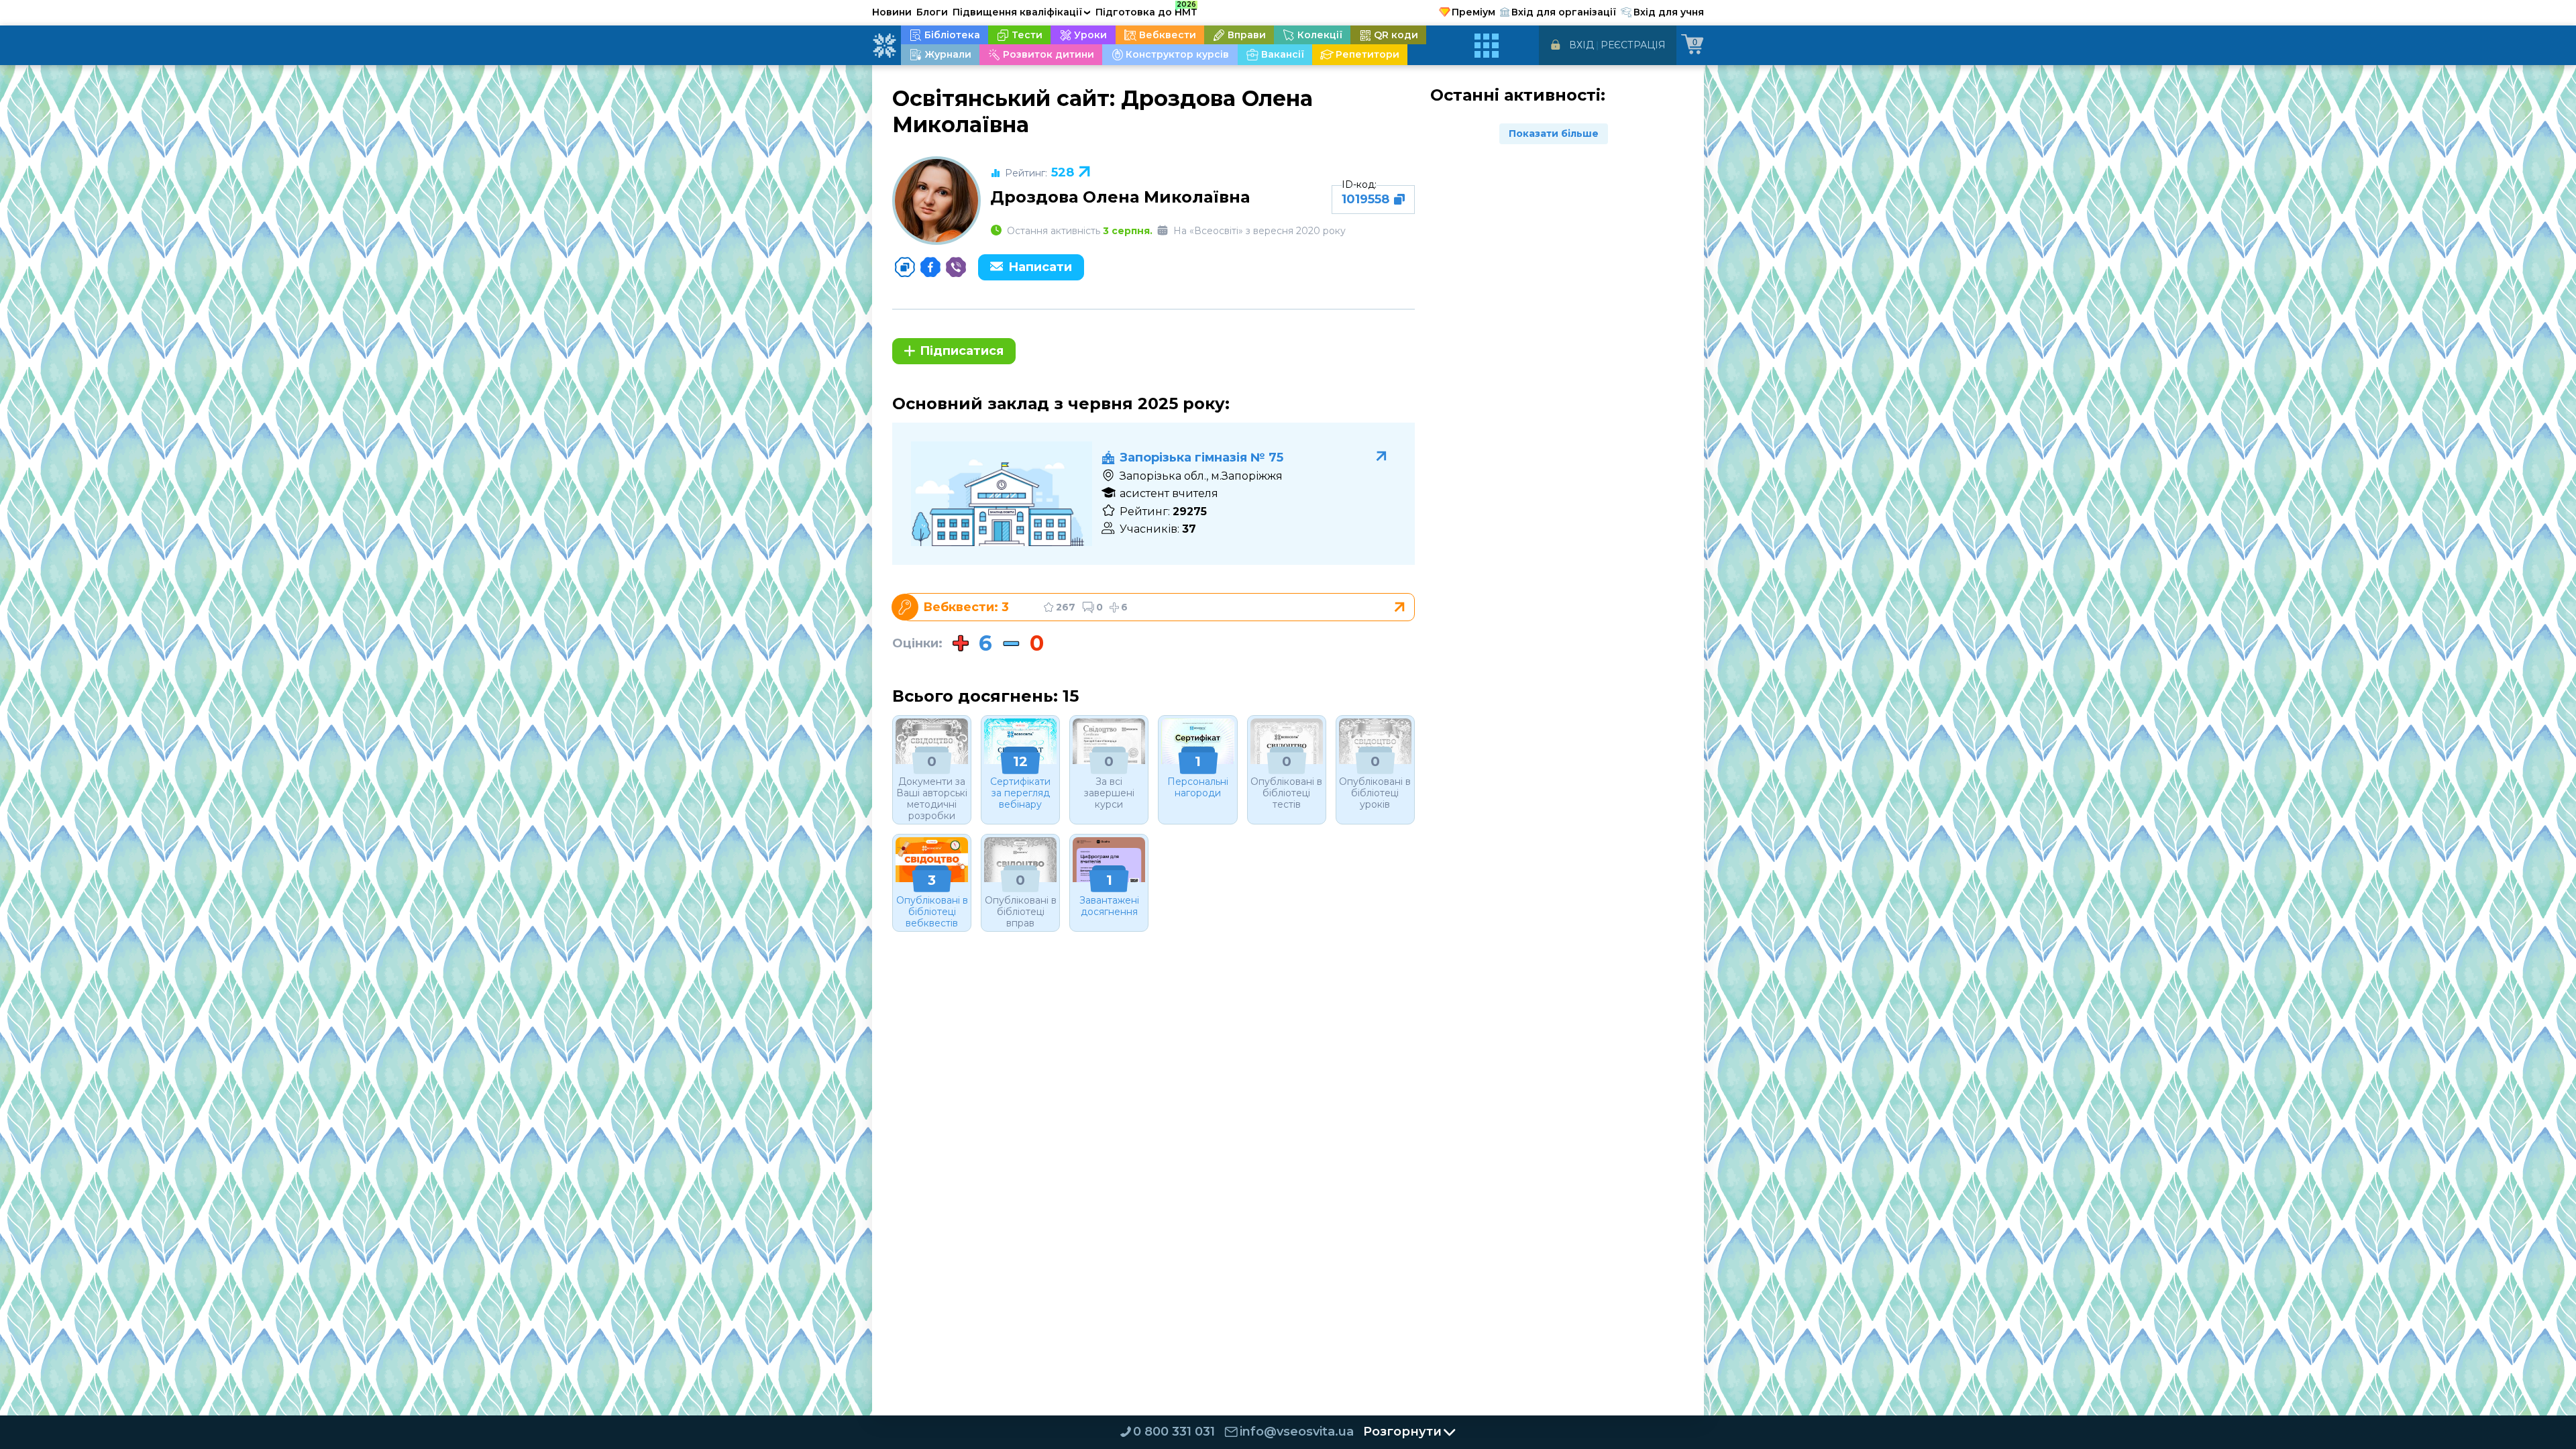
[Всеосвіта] (884, 46)
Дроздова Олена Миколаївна (1120, 197)
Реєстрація (1633, 45)
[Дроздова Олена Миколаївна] (936, 201)
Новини (892, 12)
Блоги (932, 12)
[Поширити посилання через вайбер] (956, 267)
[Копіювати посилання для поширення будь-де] (905, 267)
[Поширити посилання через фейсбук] (930, 267)
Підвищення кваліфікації (1022, 12)
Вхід (1581, 45)
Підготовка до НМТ (1146, 10)
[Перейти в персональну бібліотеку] (1159, 607)
